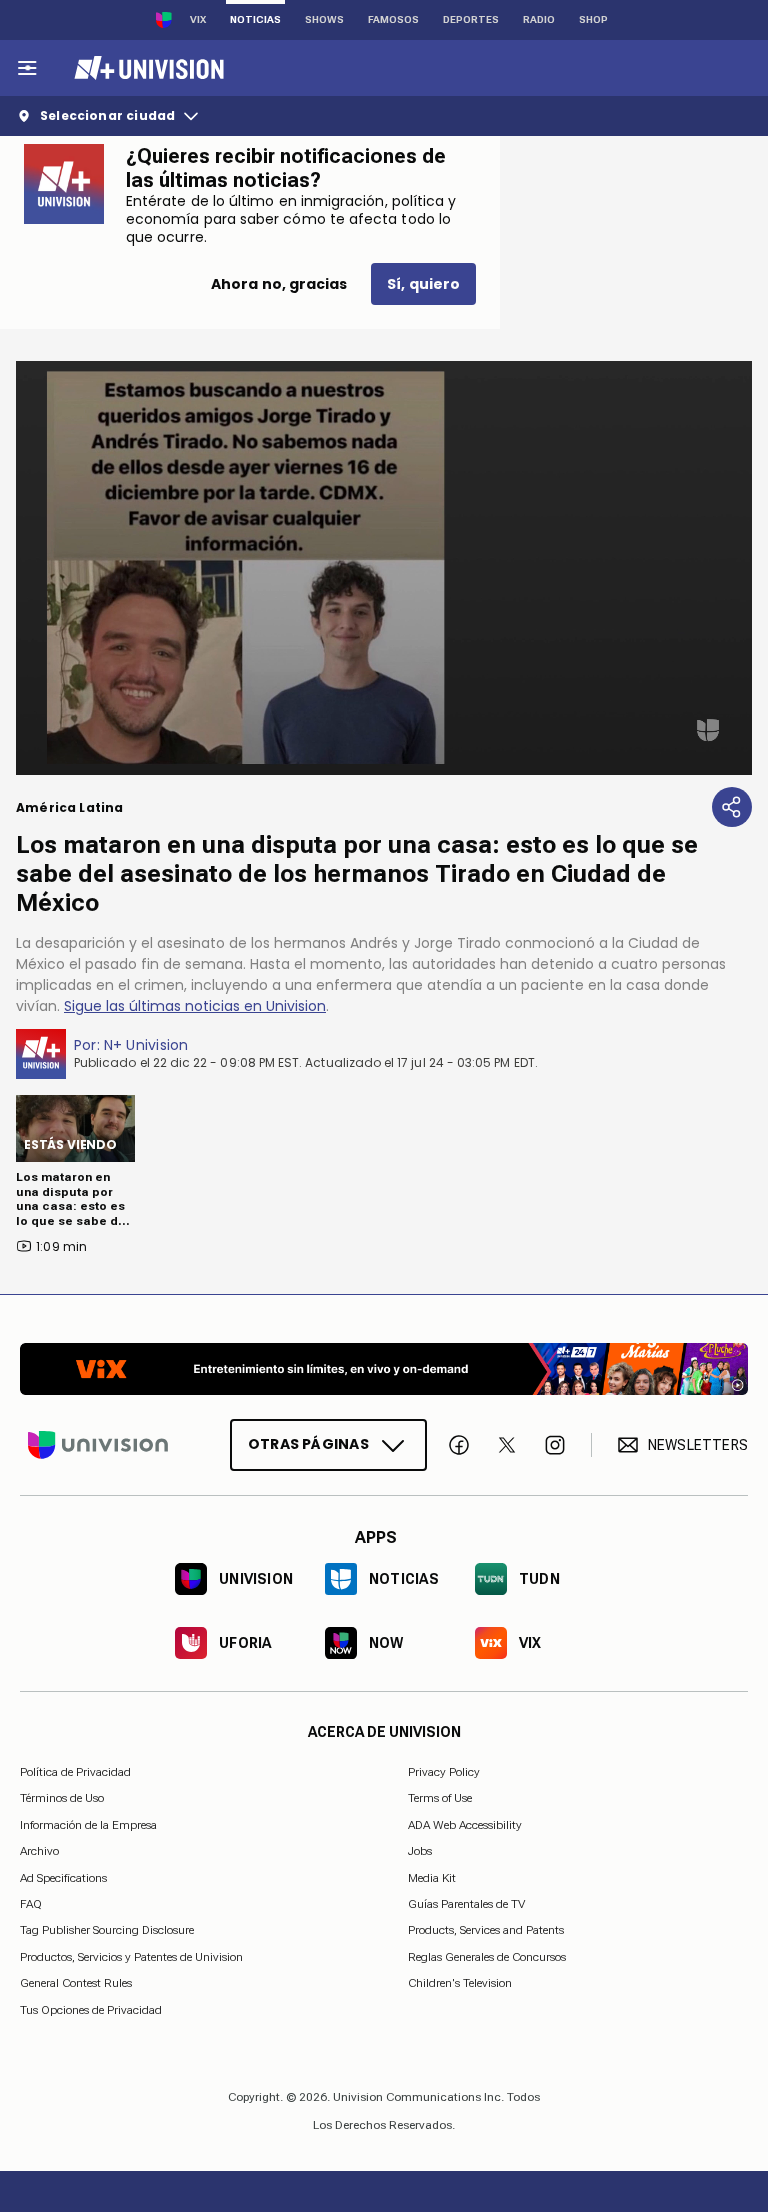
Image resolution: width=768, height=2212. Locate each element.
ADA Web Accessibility (465, 1825)
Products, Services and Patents (486, 1931)
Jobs (420, 1852)
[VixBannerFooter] (384, 1369)
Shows (324, 19)
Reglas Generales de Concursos (487, 1957)
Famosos (393, 19)
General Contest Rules (76, 1984)
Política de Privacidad (75, 1772)
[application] (384, 568)
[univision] (146, 68)
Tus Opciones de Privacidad (91, 2011)
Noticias (255, 19)
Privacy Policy (444, 1772)
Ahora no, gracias (279, 284)
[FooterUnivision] (98, 1445)
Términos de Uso (62, 1799)
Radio (539, 19)
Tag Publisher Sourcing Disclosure (107, 1931)
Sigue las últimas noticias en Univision (195, 1006)
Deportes (471, 19)
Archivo (39, 1852)
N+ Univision (146, 1045)
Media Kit (432, 1878)
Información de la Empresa (88, 1825)
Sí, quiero (423, 284)
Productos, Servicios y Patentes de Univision (131, 1957)
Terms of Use (440, 1799)
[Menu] (27, 68)
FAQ (31, 1904)
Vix (198, 19)
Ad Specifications (63, 1878)
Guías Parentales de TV (466, 1904)
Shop (593, 19)
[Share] (732, 807)
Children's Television (460, 1984)
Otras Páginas (308, 1445)
